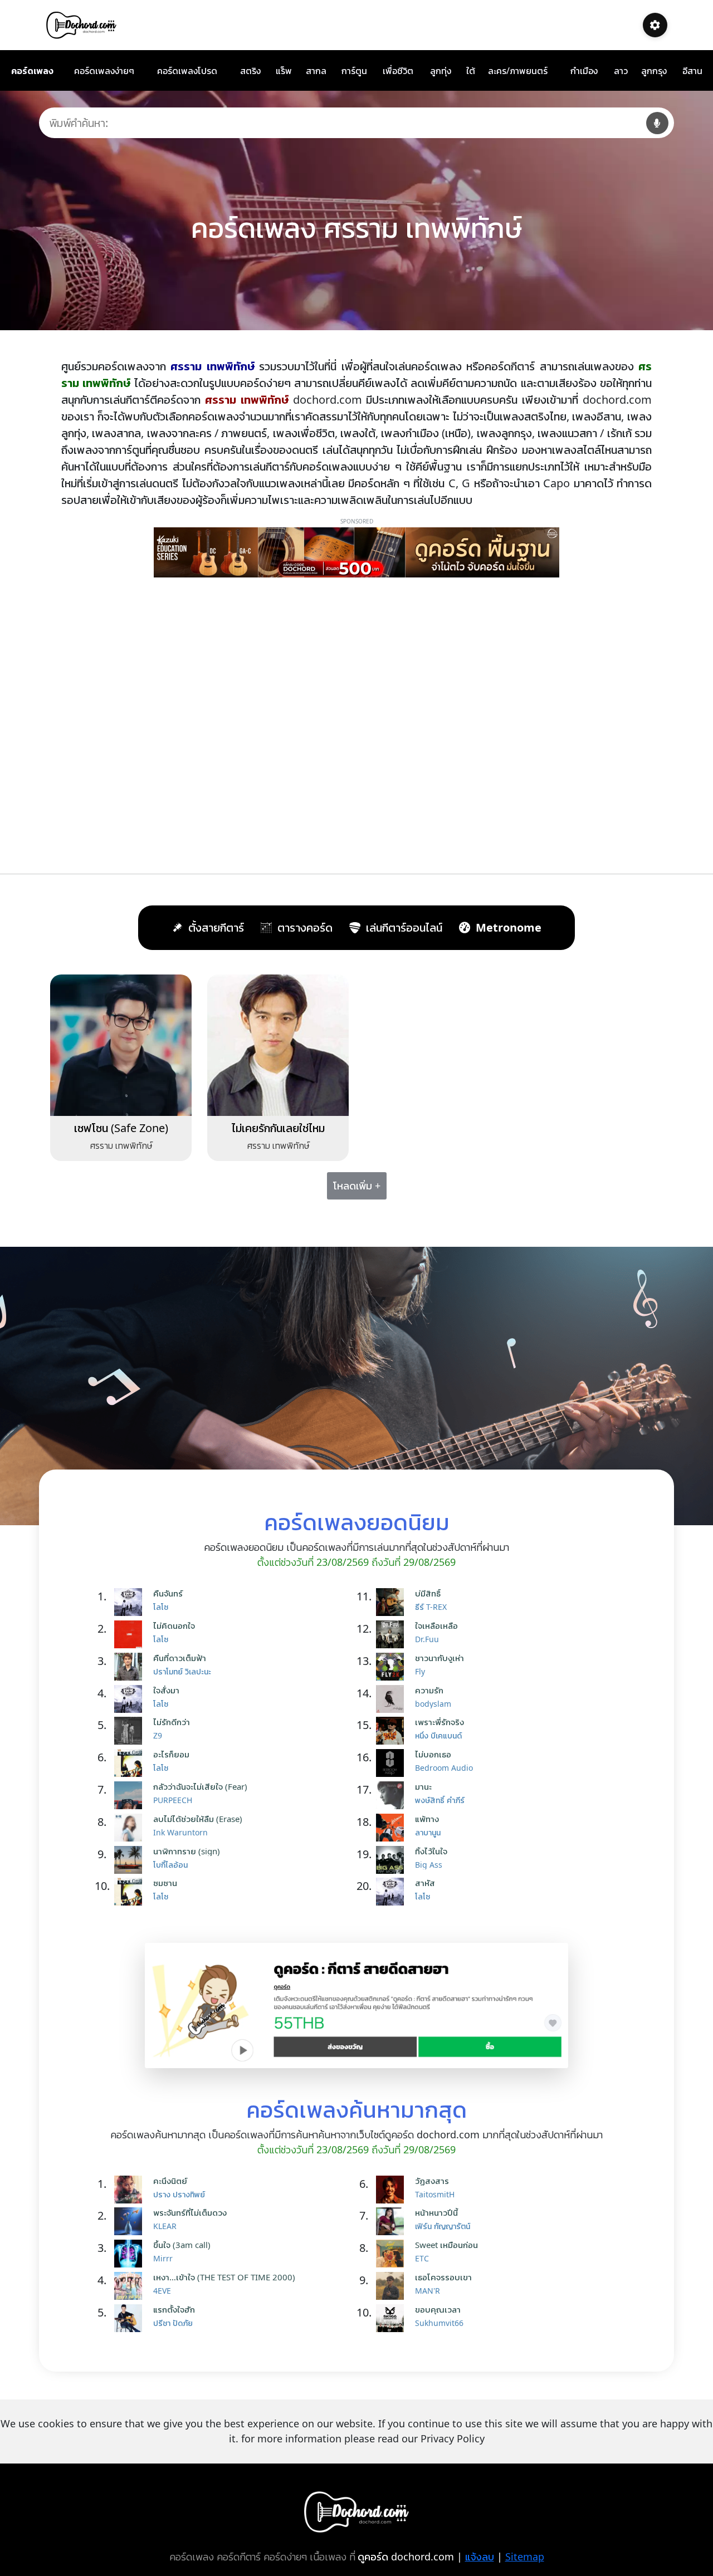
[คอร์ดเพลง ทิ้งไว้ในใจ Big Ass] (393, 1860)
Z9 (158, 1735)
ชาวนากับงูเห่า (439, 1658)
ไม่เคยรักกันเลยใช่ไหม (278, 1128)
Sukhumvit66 (439, 2323)
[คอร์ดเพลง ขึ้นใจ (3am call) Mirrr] (131, 2254)
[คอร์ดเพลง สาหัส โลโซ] (393, 1892)
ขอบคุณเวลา (438, 2309)
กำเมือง (584, 71)
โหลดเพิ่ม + (357, 1186)
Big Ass (429, 1865)
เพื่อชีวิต (398, 71)
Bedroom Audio (444, 1768)
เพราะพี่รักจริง (439, 1722)
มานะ (423, 1786)
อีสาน (692, 71)
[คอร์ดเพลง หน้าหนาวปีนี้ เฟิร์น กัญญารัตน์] (393, 2221)
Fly (420, 1671)
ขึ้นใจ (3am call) (182, 2245)
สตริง (250, 71)
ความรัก (429, 1690)
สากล (316, 71)
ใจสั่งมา (166, 1690)
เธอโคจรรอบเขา (443, 2277)
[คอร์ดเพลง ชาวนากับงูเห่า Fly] (393, 1667)
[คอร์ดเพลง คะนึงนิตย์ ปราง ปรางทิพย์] (131, 2190)
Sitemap (525, 2557)
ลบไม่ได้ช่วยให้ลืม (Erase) (198, 1819)
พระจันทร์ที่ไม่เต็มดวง (190, 2212)
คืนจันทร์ (168, 1593)
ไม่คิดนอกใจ (174, 1625)
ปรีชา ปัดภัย (173, 2323)
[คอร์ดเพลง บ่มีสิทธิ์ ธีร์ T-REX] (393, 1602)
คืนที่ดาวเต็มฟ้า (180, 1658)
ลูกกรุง (654, 71)
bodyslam (433, 1704)
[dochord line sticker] (356, 2005)
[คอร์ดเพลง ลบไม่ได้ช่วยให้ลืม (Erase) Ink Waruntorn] (131, 1828)
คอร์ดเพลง (32, 71)
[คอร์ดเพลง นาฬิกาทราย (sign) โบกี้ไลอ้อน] (131, 1860)
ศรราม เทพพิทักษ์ (121, 1145)
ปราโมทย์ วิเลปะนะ (182, 1671)
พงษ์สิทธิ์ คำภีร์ (440, 1800)
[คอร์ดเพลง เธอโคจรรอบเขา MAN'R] (393, 2286)
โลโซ (161, 1607)
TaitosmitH (435, 2194)
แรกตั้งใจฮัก (174, 2309)
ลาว (621, 71)
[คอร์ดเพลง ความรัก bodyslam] (393, 1699)
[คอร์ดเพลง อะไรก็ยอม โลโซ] (131, 1763)
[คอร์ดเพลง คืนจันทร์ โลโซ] (131, 1602)
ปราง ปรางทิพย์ (179, 2194)
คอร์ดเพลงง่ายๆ (104, 71)
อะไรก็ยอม (171, 1754)
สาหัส (425, 1883)
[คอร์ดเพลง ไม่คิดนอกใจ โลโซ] (131, 1634)
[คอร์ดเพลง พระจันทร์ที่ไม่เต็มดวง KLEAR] (131, 2221)
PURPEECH (173, 1800)
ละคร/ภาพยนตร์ (518, 71)
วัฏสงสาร (432, 2181)
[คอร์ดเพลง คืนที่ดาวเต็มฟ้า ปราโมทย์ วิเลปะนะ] (131, 1667)
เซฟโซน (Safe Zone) (121, 1128)
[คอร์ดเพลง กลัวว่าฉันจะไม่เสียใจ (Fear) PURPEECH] (131, 1795)
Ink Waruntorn (180, 1832)
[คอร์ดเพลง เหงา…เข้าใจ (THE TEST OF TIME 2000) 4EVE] (131, 2286)
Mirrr (163, 2258)
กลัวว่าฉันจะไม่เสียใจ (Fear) (200, 1786)
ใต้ (471, 71)
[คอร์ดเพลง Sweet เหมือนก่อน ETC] (393, 2254)
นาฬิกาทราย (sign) (187, 1851)
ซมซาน (165, 1883)
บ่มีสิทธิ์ (428, 1593)
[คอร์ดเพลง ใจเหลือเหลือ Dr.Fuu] (393, 1634)
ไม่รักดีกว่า (172, 1722)
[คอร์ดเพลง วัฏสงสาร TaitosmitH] (393, 2190)
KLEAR (165, 2226)
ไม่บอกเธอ (433, 1754)
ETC (422, 2258)
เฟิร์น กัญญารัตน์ (443, 2226)
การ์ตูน (354, 71)
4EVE (162, 2291)
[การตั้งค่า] (655, 25)
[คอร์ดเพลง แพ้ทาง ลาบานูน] (393, 1828)
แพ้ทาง (427, 1819)
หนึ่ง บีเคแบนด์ (438, 1735)
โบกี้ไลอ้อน (170, 1865)
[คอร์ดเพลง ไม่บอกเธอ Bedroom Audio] (393, 1763)
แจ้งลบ (480, 2557)
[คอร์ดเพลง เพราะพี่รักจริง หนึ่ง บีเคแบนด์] (393, 1731)
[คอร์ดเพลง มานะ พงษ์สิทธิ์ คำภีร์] (393, 1795)
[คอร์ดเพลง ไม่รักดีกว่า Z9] (131, 1731)
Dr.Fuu (427, 1639)
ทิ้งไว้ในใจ (431, 1851)
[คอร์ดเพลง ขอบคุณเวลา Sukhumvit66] (393, 2318)
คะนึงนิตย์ (170, 2181)
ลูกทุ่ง (441, 71)
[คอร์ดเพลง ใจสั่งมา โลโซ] (131, 1699)
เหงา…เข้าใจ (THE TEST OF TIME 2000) (224, 2277)
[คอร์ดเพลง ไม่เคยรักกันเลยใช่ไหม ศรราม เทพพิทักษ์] (278, 1044)
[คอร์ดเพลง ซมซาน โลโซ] (131, 1892)
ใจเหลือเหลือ (436, 1625)
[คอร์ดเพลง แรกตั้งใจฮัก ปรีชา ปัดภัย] (131, 2318)
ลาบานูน (428, 1832)
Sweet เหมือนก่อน (446, 2245)
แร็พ (284, 71)
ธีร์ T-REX (431, 1607)
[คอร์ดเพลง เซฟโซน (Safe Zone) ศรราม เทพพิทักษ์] (121, 1044)
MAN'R (428, 2291)
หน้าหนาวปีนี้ (436, 2212)
